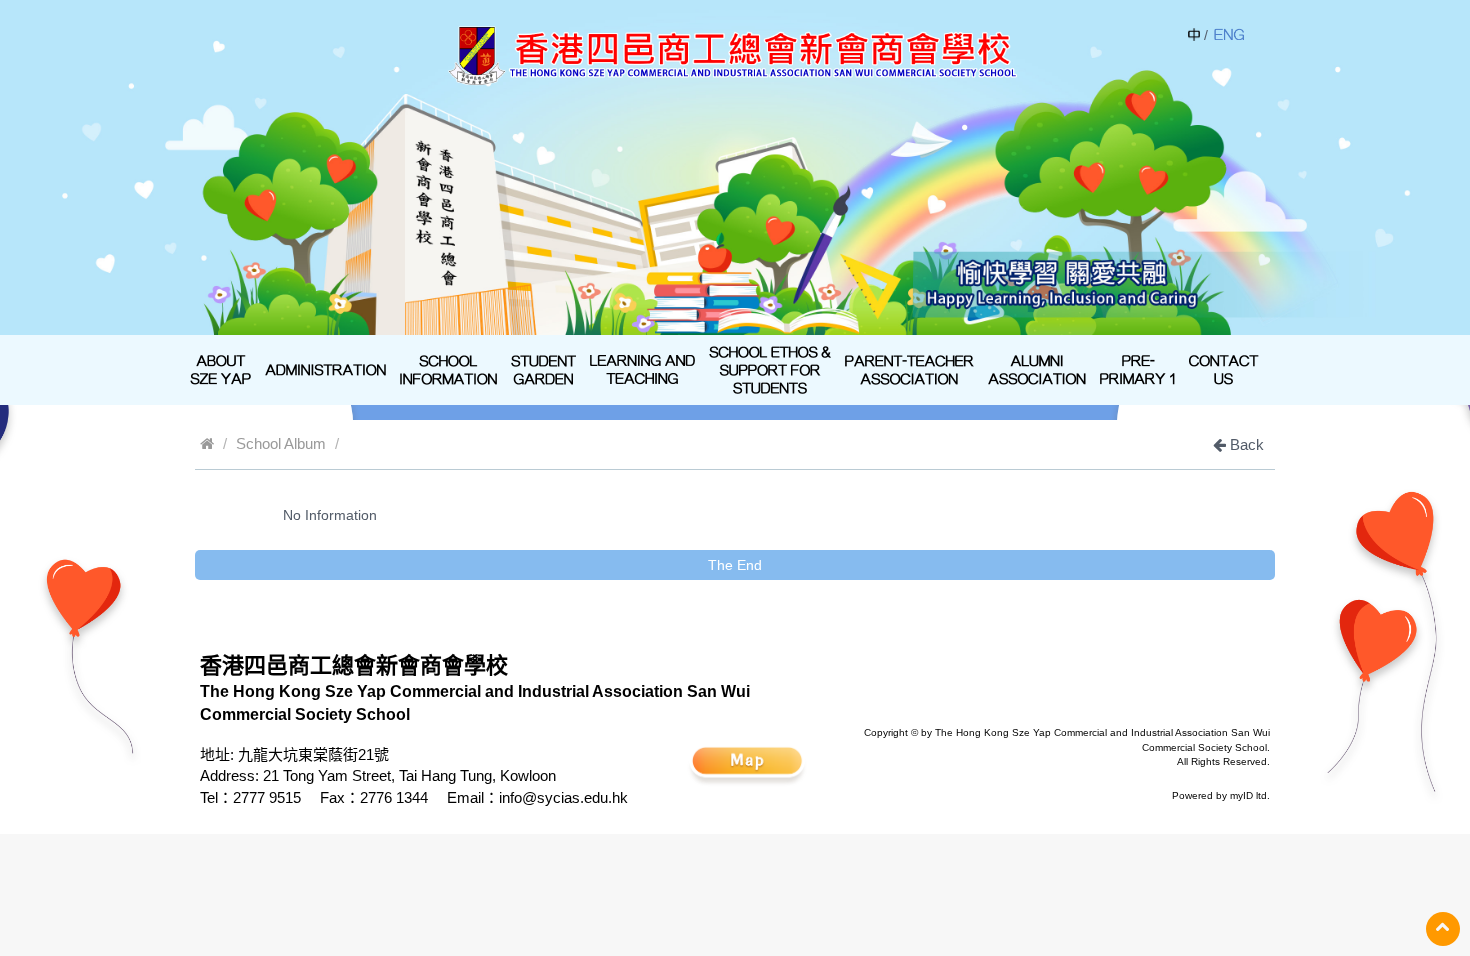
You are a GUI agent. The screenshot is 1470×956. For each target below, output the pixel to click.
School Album (281, 443)
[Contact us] (1224, 370)
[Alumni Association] (1037, 370)
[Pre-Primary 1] (1137, 370)
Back (1245, 444)
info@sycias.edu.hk (563, 797)
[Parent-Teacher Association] (909, 370)
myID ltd (1248, 795)
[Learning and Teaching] (642, 370)
